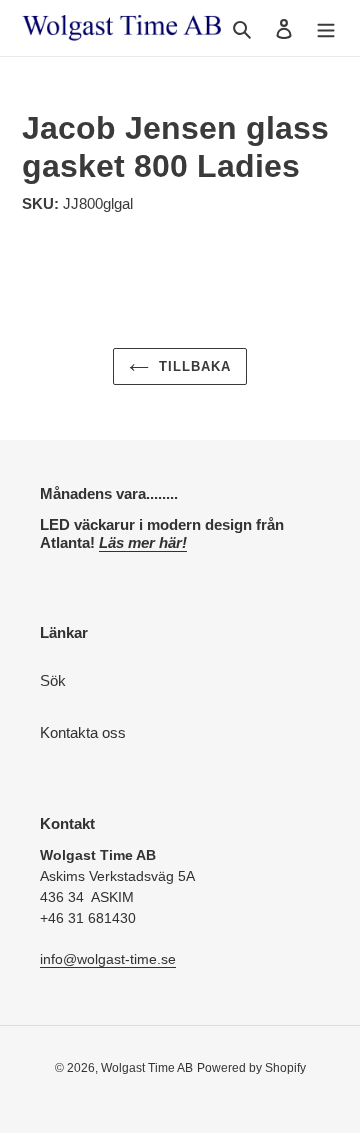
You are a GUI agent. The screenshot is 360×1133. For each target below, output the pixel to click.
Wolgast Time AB (147, 1068)
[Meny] (326, 28)
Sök (53, 680)
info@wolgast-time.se (108, 959)
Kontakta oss (83, 732)
